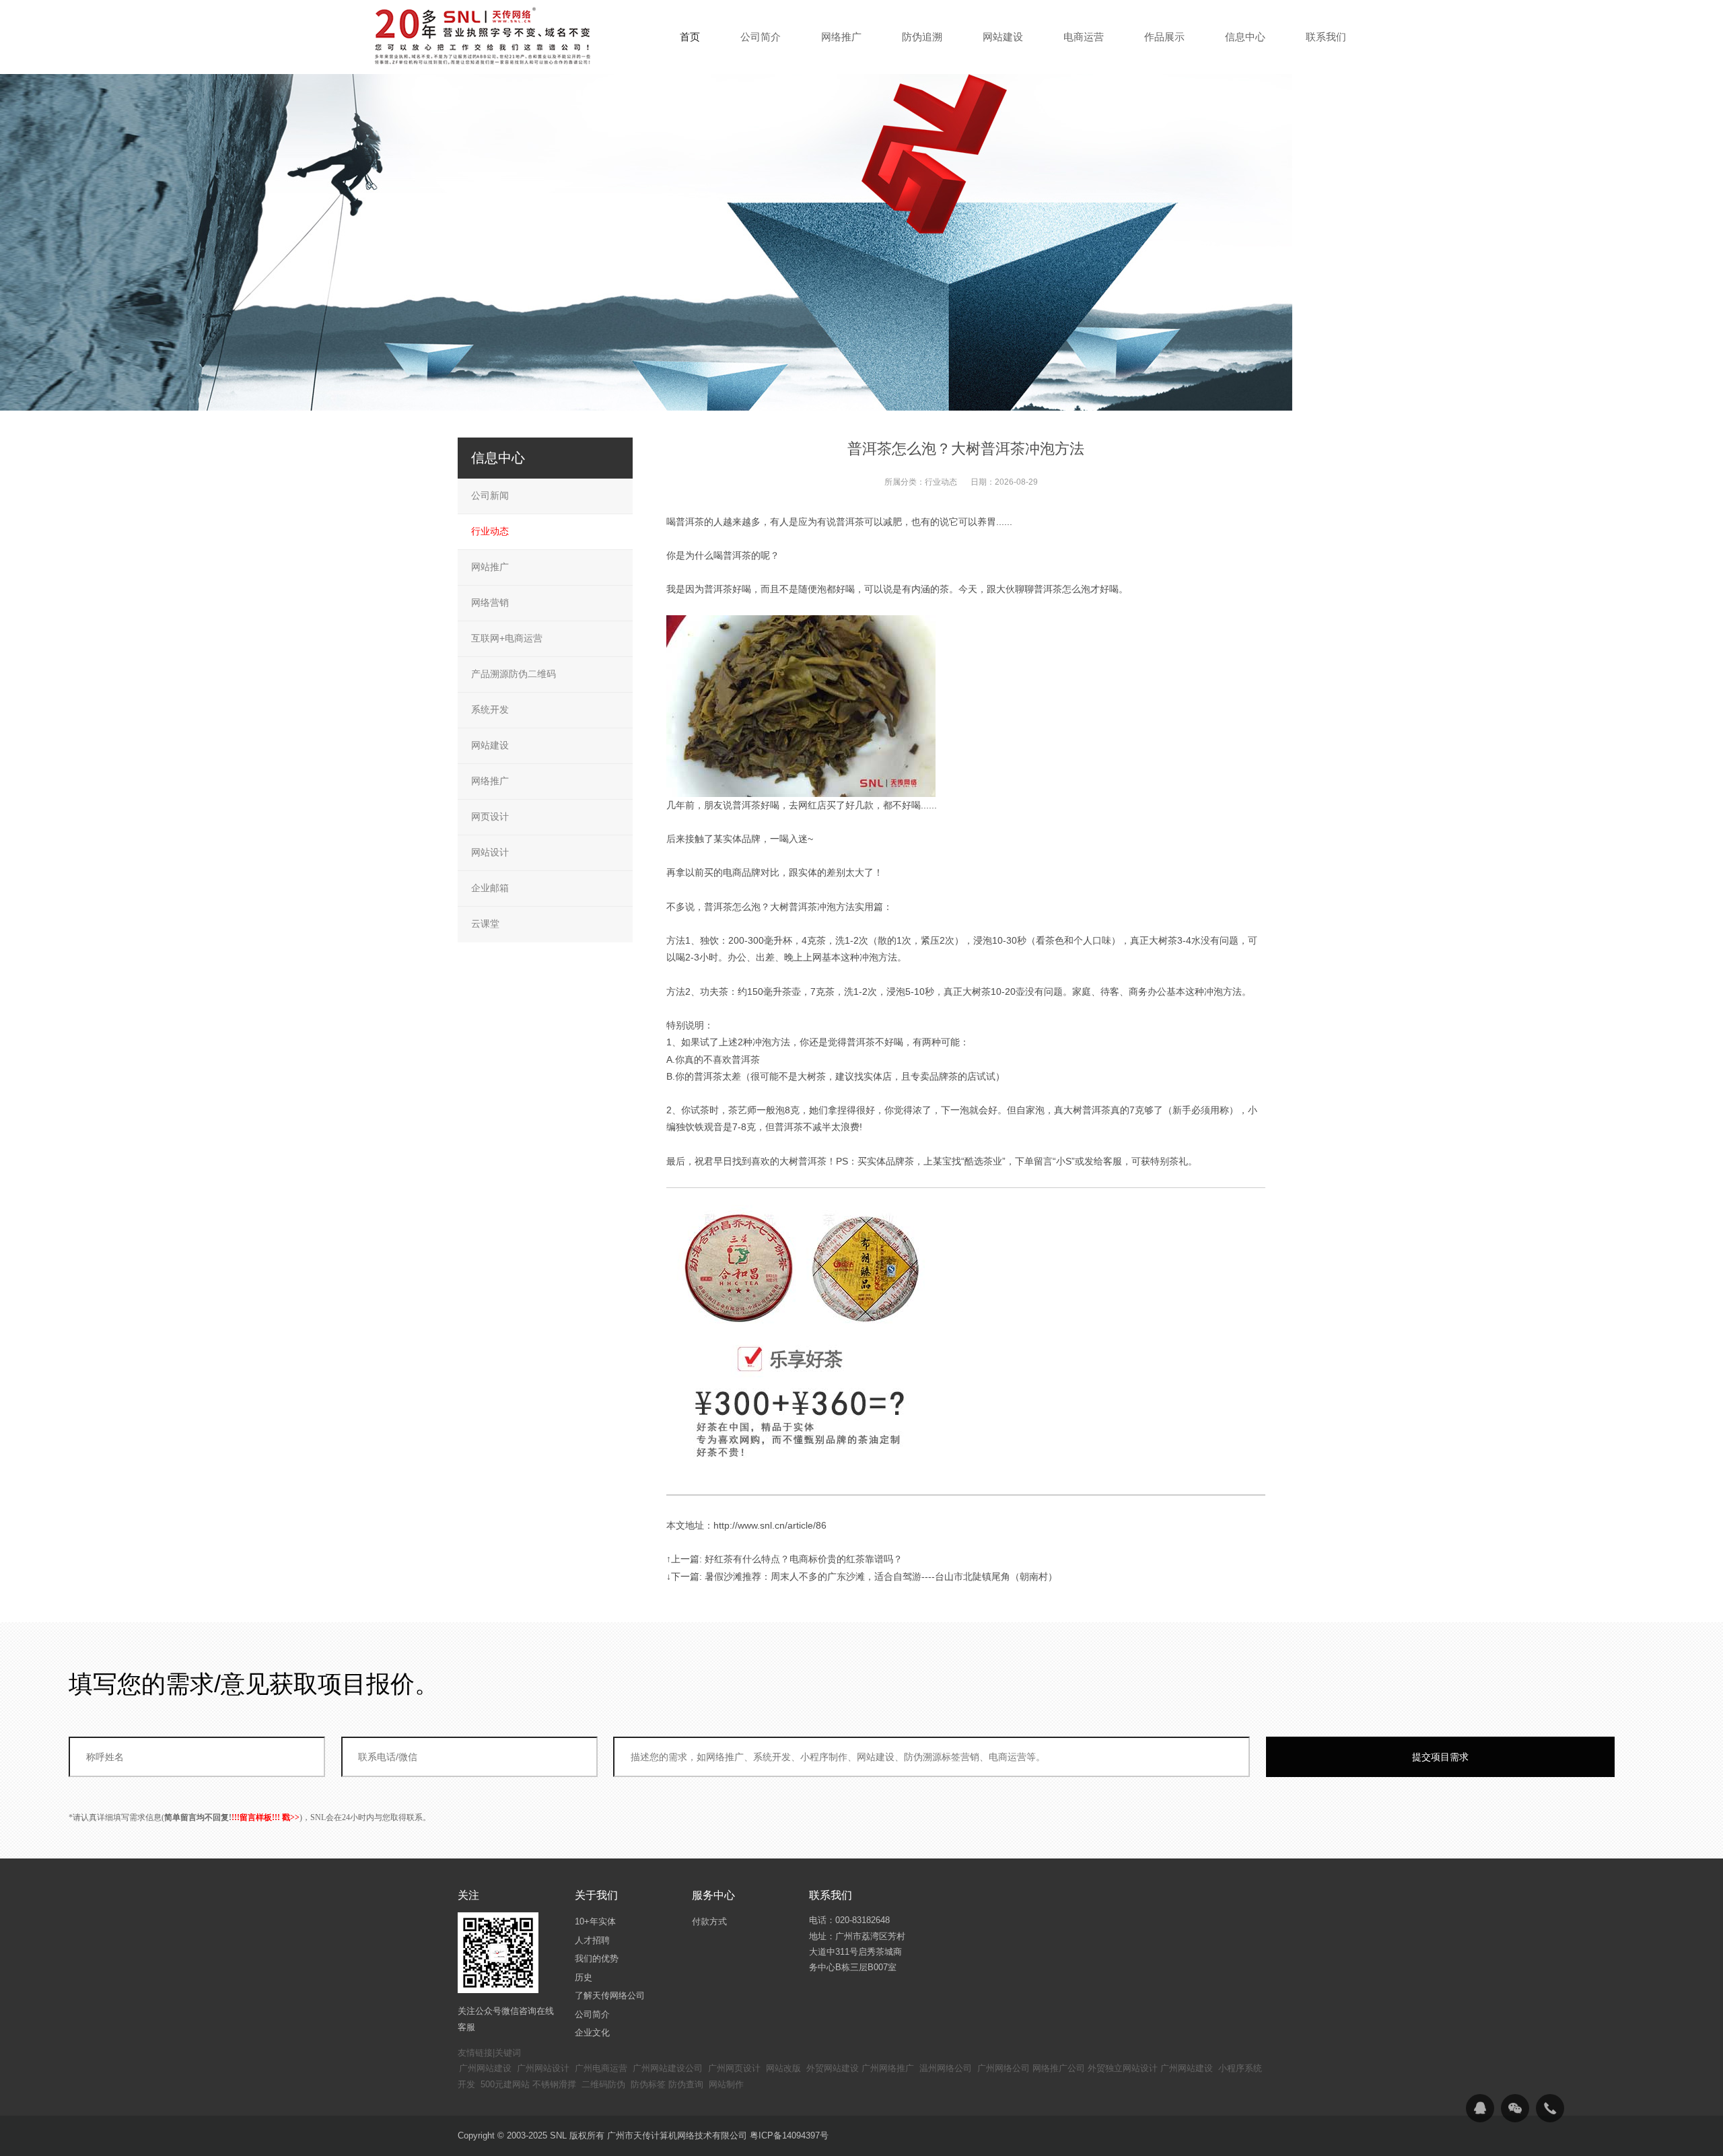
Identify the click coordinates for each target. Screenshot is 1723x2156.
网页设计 (490, 816)
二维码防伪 (603, 2084)
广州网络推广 (888, 2068)
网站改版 (783, 2068)
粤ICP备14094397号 (789, 2135)
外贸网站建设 (833, 2068)
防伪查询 (686, 2084)
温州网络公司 (946, 2068)
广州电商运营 (601, 2068)
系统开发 (490, 709)
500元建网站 (505, 2084)
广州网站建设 (485, 2068)
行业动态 (941, 482)
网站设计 (490, 852)
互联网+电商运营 (507, 638)
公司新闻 (490, 495)
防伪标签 (648, 2084)
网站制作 (726, 2084)
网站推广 (490, 567)
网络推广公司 (1059, 2068)
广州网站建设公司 (668, 2068)
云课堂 (485, 924)
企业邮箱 (490, 888)
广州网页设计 (734, 2068)
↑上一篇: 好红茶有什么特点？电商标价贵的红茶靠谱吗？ (784, 1559)
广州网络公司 (1004, 2068)
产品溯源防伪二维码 (514, 674)
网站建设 (490, 745)
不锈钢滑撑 (554, 2084)
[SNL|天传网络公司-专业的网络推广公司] (485, 36)
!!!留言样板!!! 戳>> (266, 1817)
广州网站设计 (543, 2068)
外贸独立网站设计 (1123, 2068)
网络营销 (490, 602)
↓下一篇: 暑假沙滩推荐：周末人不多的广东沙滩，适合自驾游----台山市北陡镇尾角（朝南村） (862, 1576)
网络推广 (490, 781)
